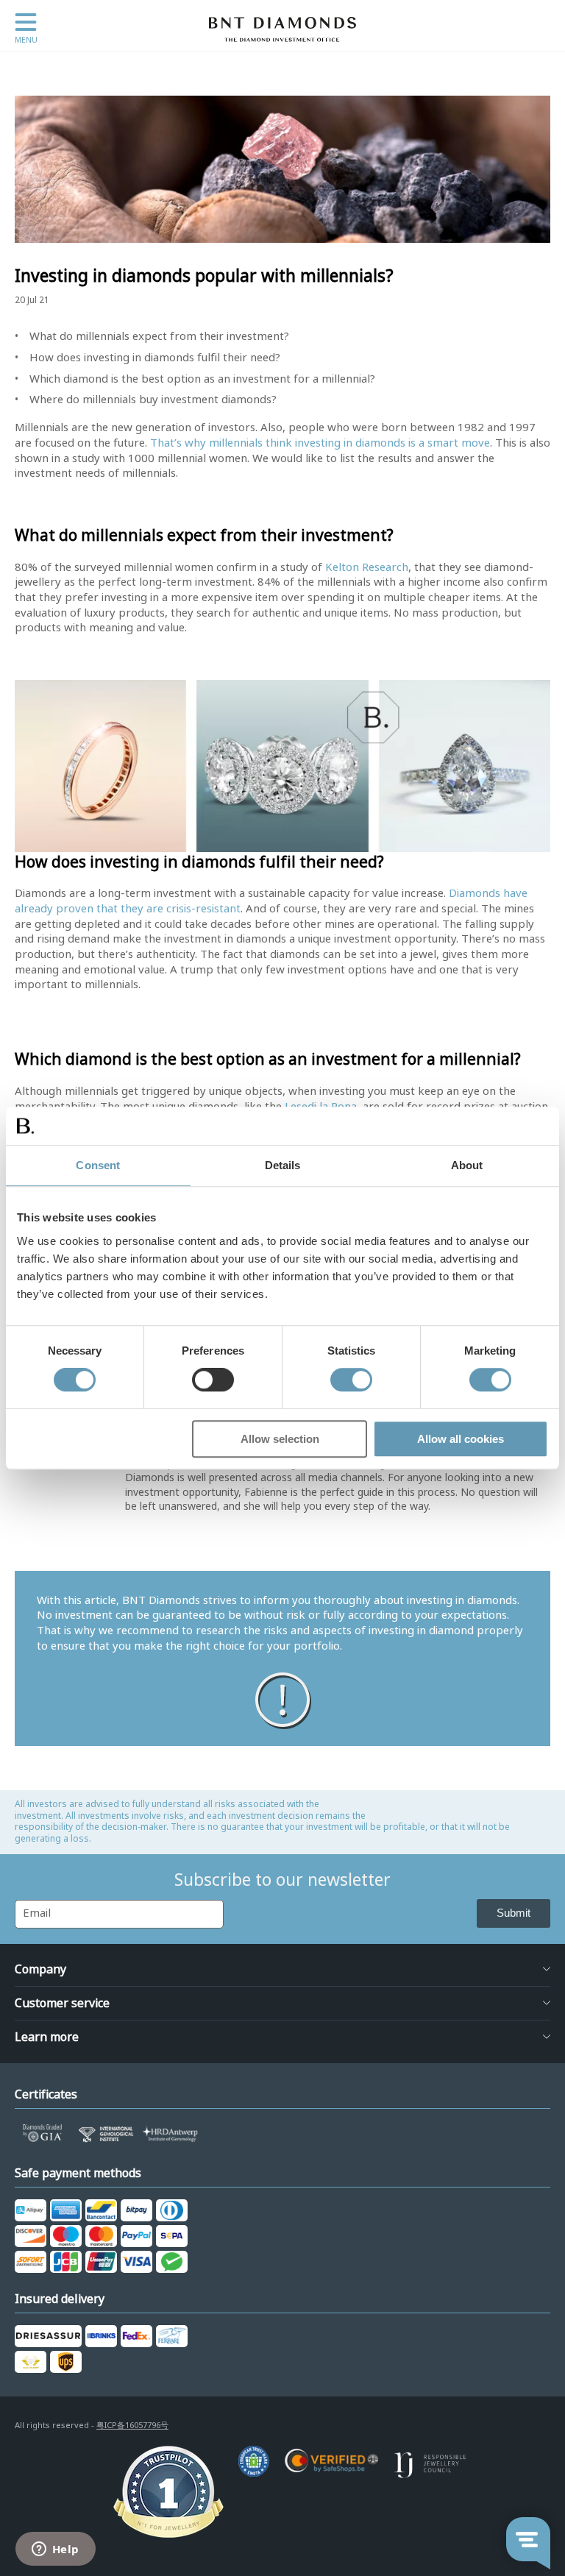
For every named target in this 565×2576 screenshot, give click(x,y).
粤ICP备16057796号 (132, 2425)
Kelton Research (367, 567)
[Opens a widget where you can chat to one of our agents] (55, 2550)
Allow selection (280, 1439)
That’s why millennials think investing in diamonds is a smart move (320, 443)
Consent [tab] (98, 1165)
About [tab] (467, 1165)
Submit (514, 1913)
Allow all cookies (461, 1439)
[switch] (213, 1380)
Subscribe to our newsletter (282, 1880)
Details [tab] (283, 1165)
